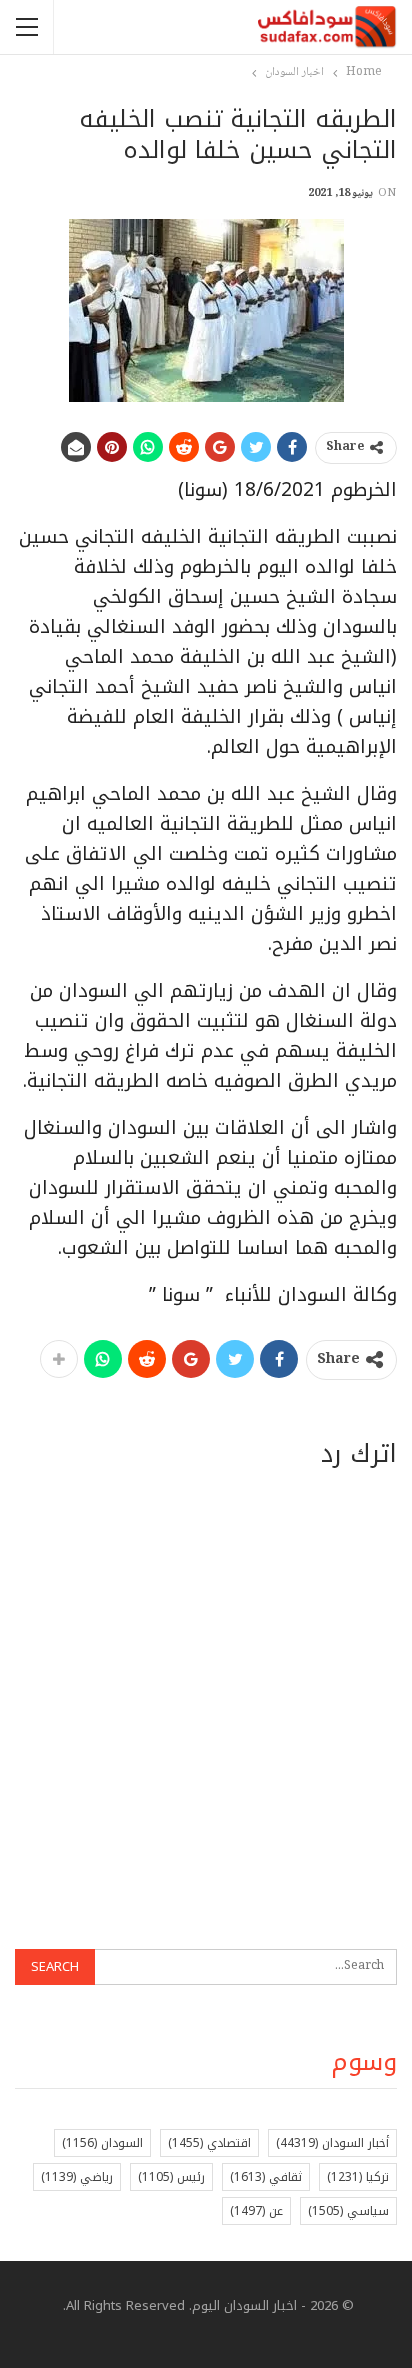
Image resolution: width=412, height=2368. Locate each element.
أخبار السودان (332, 2143)
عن (256, 2211)
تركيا (358, 2177)
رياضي (77, 2177)
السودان (102, 2143)
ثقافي (266, 2177)
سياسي (348, 2211)
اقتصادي (209, 2143)
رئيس (171, 2177)
